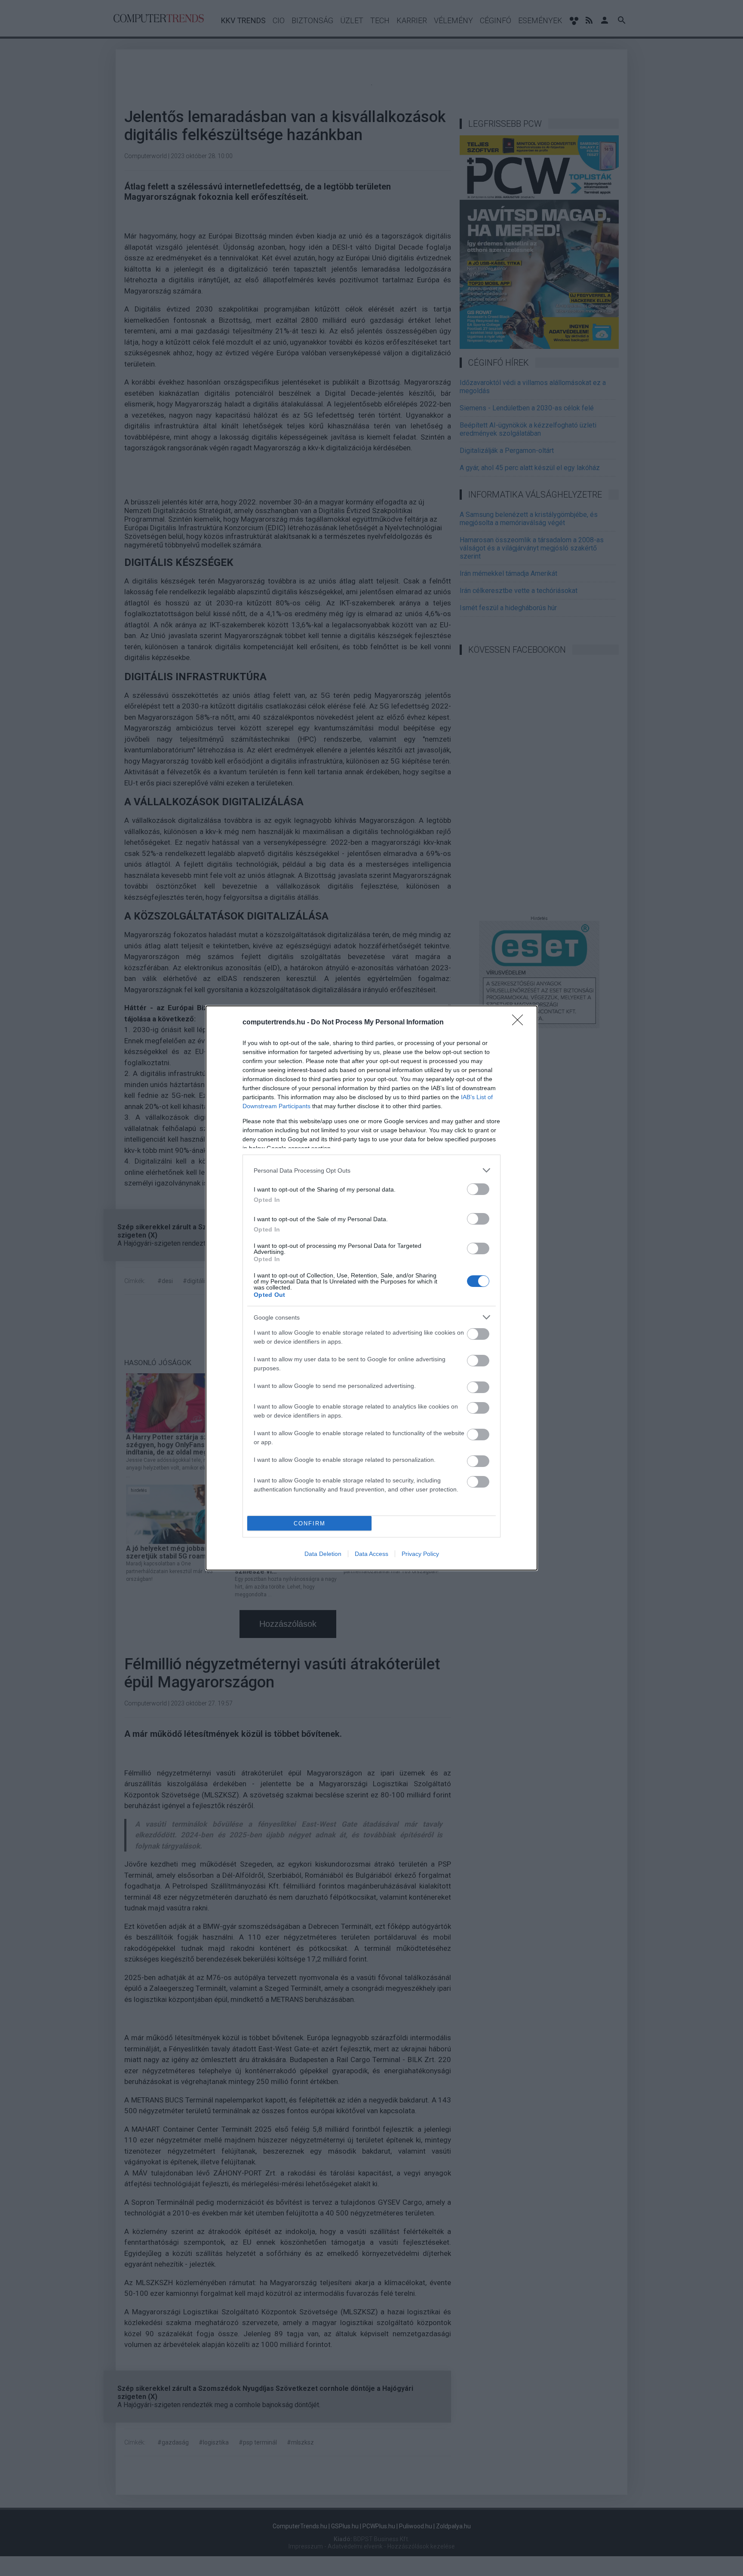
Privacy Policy (420, 1554)
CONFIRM (310, 1523)
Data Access (371, 1554)
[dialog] (371, 1288)
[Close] (520, 1023)
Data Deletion (323, 1554)
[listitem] (371, 1170)
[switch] (478, 1189)
